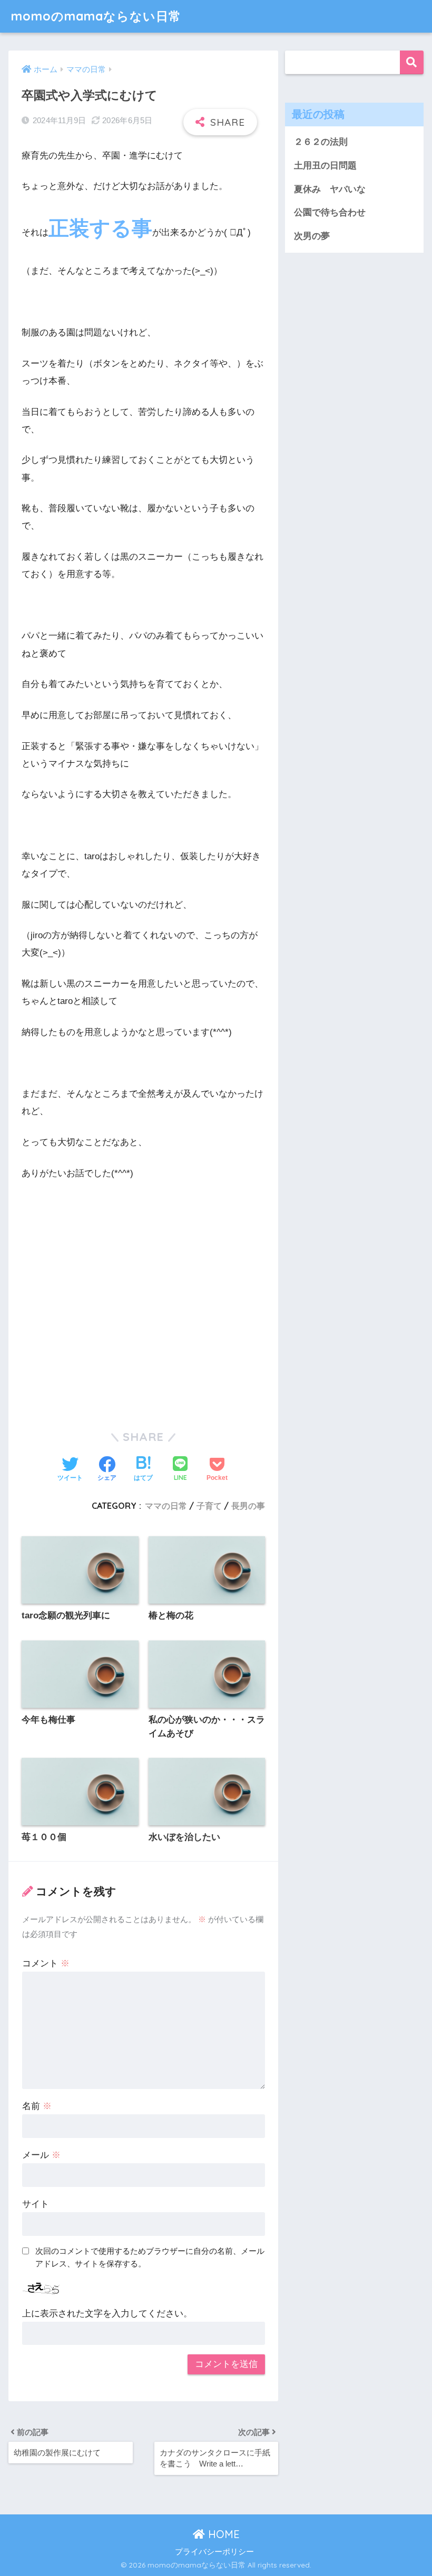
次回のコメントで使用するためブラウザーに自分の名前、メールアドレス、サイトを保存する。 (150, 2257)
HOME (222, 2534)
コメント (46, 1963)
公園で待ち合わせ (330, 212)
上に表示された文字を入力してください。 (107, 2314)
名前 (37, 2106)
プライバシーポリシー (214, 2552)
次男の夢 (312, 236)
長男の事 (248, 1506)
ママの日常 (166, 1506)
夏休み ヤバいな (330, 189)
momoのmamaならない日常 (96, 16)
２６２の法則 (321, 142)
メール (41, 2155)
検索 (412, 62)
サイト (36, 2204)
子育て (209, 1506)
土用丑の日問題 (325, 166)
